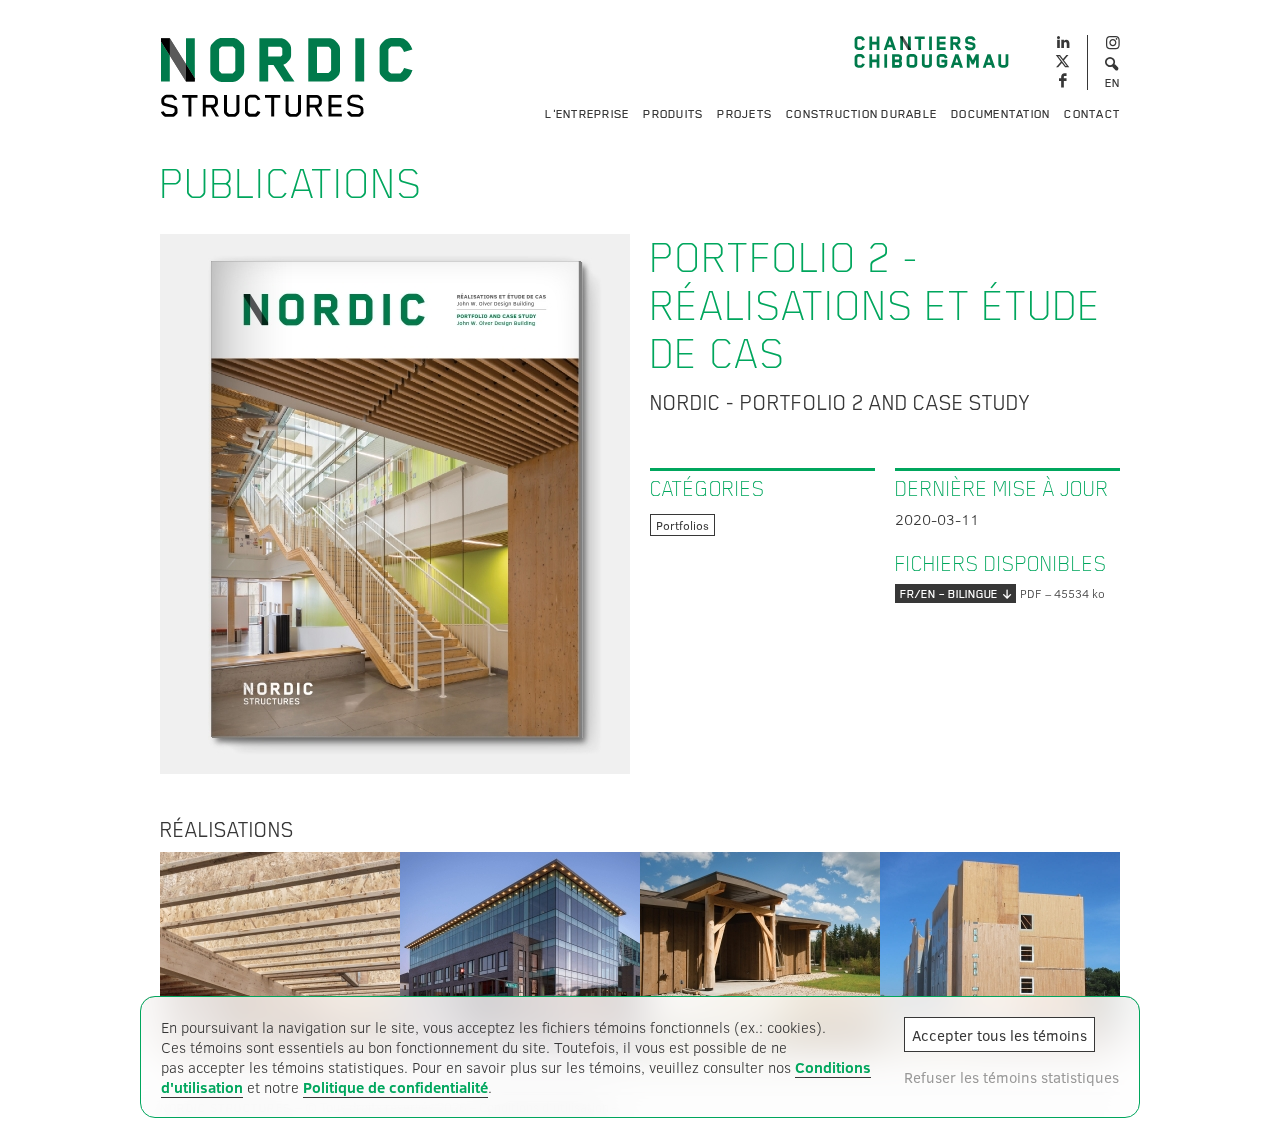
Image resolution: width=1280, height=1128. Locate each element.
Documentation (1000, 114)
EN (1113, 83)
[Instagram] (1112, 43)
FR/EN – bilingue (949, 594)
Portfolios (682, 525)
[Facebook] (1062, 81)
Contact (1092, 114)
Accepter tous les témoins (999, 1035)
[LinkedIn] (1062, 40)
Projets (744, 114)
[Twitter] (1062, 62)
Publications (291, 184)
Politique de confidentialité (395, 1087)
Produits (673, 114)
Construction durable (861, 114)
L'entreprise (587, 114)
